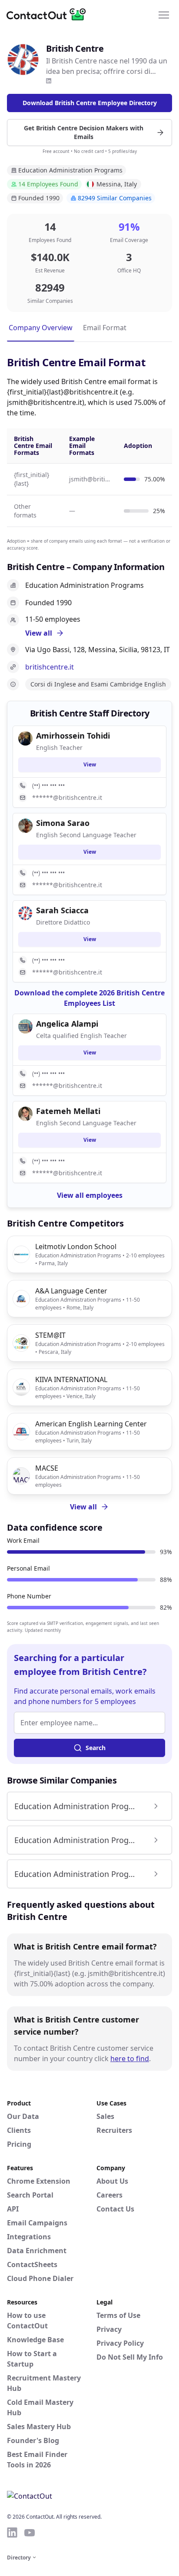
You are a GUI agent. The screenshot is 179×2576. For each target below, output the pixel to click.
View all (83, 1507)
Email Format (105, 328)
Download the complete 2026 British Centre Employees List (89, 998)
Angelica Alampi (67, 1024)
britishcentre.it (50, 667)
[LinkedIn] (49, 81)
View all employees (90, 1195)
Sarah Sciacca (62, 910)
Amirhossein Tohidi (73, 736)
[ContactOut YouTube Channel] (30, 2533)
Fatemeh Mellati (68, 1111)
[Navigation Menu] (164, 14)
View (90, 764)
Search (96, 1748)
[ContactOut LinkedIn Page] (12, 2533)
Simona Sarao (63, 823)
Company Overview (41, 328)
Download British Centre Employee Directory (90, 103)
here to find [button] (130, 2059)
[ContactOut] (49, 14)
